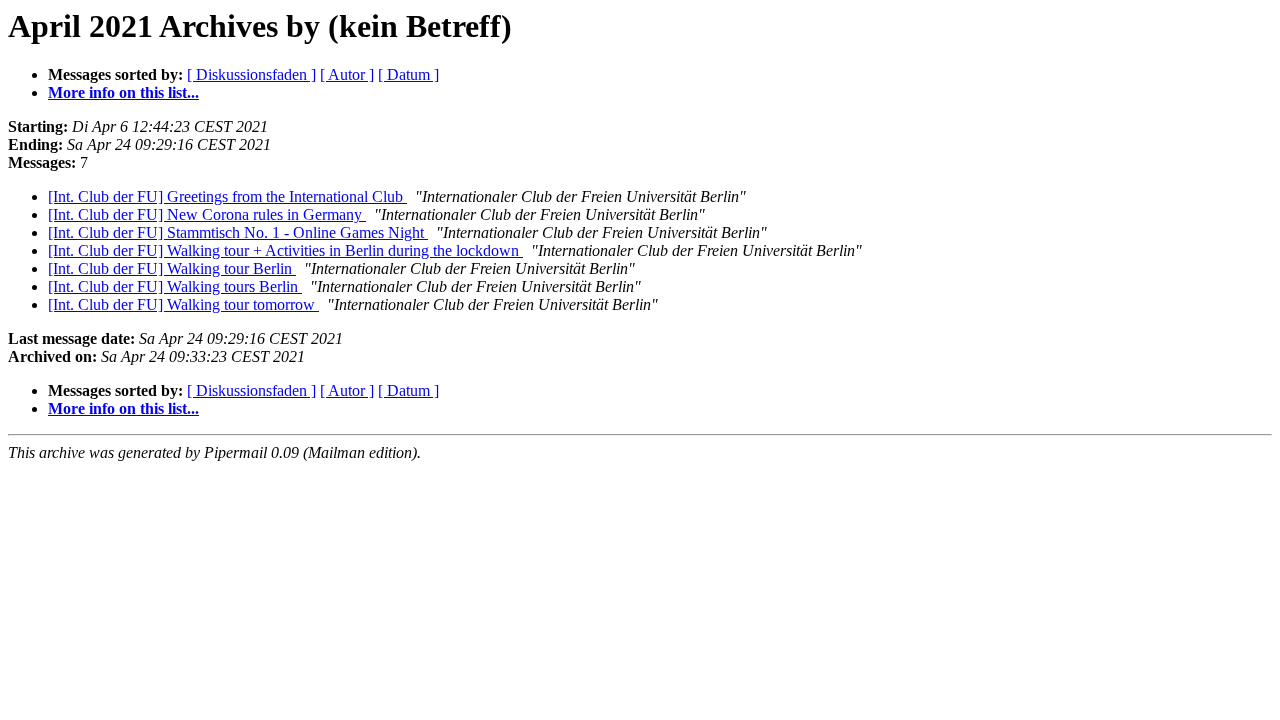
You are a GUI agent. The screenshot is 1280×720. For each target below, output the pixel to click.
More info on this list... (123, 92)
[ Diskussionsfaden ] (251, 74)
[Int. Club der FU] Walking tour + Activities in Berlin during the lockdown (285, 250)
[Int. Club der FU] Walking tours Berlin (175, 286)
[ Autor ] (347, 74)
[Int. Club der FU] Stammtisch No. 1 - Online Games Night (238, 232)
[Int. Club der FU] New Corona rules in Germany (207, 214)
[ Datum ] (408, 74)
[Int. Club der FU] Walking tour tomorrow (183, 304)
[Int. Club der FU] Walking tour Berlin (172, 268)
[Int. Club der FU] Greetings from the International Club (227, 196)
